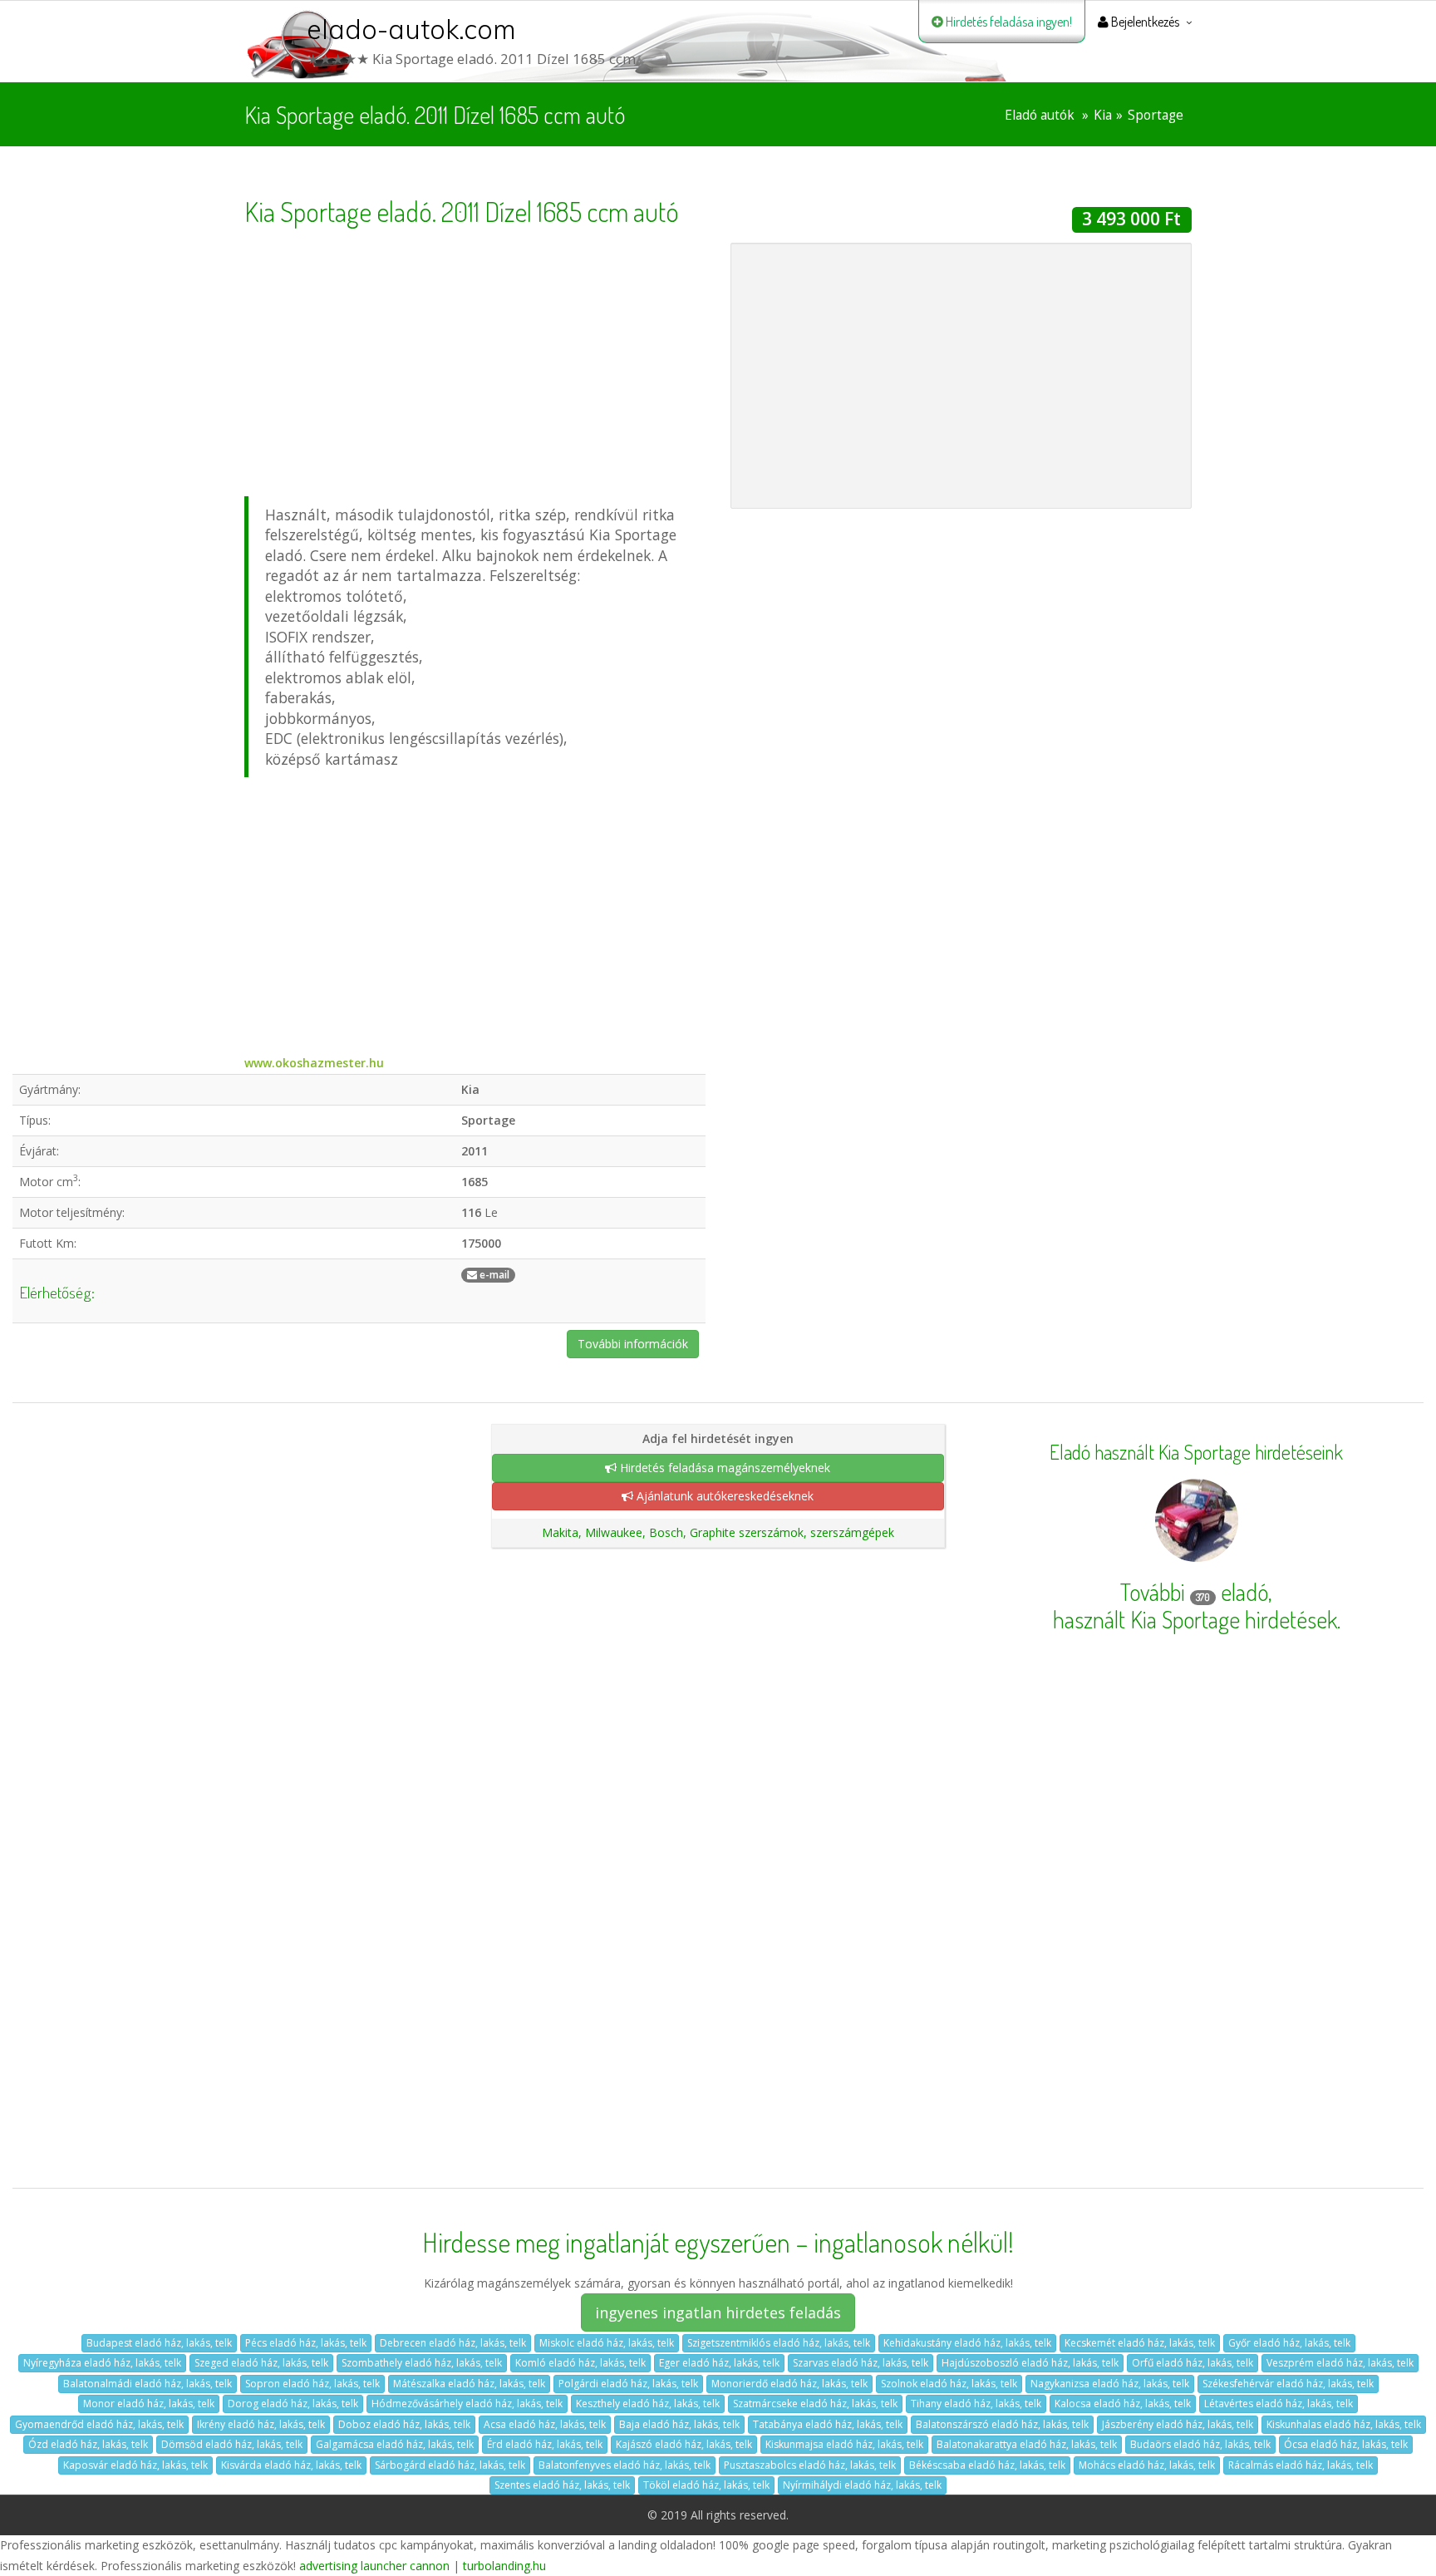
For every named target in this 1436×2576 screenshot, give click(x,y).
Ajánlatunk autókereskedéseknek (723, 1496)
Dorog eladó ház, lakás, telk (293, 2404)
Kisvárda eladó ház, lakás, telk (291, 2465)
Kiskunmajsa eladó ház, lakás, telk (844, 2444)
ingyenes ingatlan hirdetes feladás (718, 2312)
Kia (1103, 115)
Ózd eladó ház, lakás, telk (88, 2444)
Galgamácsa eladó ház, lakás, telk (395, 2444)
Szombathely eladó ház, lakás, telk (422, 2363)
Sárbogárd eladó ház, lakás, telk (450, 2465)
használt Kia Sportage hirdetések (1195, 1619)
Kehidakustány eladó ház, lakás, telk (967, 2343)
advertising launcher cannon (374, 2566)
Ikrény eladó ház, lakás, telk (261, 2424)
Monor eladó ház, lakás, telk (149, 2404)
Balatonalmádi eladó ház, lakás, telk (148, 2384)
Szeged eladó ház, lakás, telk (261, 2363)
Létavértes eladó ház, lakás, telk (1279, 2404)
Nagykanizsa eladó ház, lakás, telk (1110, 2384)
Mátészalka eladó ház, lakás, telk (469, 2384)
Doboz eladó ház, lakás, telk (404, 2424)
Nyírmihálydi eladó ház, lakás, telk (862, 2485)
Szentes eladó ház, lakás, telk (562, 2485)
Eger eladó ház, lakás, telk (719, 2363)
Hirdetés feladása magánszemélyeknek (723, 1468)
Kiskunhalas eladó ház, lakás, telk (1344, 2424)
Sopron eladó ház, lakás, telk (312, 2384)
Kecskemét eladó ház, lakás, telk (1140, 2343)
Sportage (1156, 115)
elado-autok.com (411, 29)
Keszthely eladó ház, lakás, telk (648, 2404)
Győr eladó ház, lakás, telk (1289, 2343)
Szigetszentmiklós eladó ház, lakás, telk (779, 2343)
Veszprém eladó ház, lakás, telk (1340, 2363)
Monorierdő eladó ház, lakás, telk (789, 2384)
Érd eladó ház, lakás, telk (545, 2444)
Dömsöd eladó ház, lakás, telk (232, 2444)
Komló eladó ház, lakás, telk (580, 2363)
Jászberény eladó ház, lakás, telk (1178, 2424)
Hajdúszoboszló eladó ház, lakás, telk (1030, 2363)
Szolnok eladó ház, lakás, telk (949, 2384)
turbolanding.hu (504, 2566)
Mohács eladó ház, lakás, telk (1147, 2465)
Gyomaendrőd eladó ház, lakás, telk (99, 2424)
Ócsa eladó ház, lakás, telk (1346, 2444)
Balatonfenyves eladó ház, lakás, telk (625, 2465)
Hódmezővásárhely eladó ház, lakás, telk (467, 2404)
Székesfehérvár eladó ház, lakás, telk (1288, 2384)
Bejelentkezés (1144, 22)
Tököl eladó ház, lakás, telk (706, 2485)
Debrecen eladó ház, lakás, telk (453, 2343)
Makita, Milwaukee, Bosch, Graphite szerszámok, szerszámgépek (718, 1532)
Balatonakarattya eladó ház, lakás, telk (1027, 2444)
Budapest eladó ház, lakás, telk (159, 2343)
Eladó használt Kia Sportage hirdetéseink (1196, 1452)
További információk (633, 1344)
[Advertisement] (475, 359)
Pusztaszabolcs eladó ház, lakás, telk (810, 2465)
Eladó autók (1040, 115)
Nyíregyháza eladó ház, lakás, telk (102, 2363)
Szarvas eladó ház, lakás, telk (861, 2363)
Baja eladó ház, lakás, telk (679, 2424)
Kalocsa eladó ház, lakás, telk (1123, 2404)
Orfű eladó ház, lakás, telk (1193, 2363)
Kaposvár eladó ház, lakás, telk (135, 2465)
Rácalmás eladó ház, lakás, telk (1301, 2465)
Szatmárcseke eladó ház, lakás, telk (815, 2404)
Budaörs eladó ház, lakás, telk (1200, 2444)
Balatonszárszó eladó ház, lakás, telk (1002, 2424)
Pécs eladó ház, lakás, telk (306, 2343)
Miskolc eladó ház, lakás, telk (607, 2343)
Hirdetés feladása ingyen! (1008, 22)
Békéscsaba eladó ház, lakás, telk (987, 2465)
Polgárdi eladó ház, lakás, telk (628, 2384)
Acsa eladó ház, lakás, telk (545, 2424)
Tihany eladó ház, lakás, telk (976, 2404)
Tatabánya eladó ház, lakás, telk (828, 2424)
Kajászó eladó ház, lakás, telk (684, 2444)
